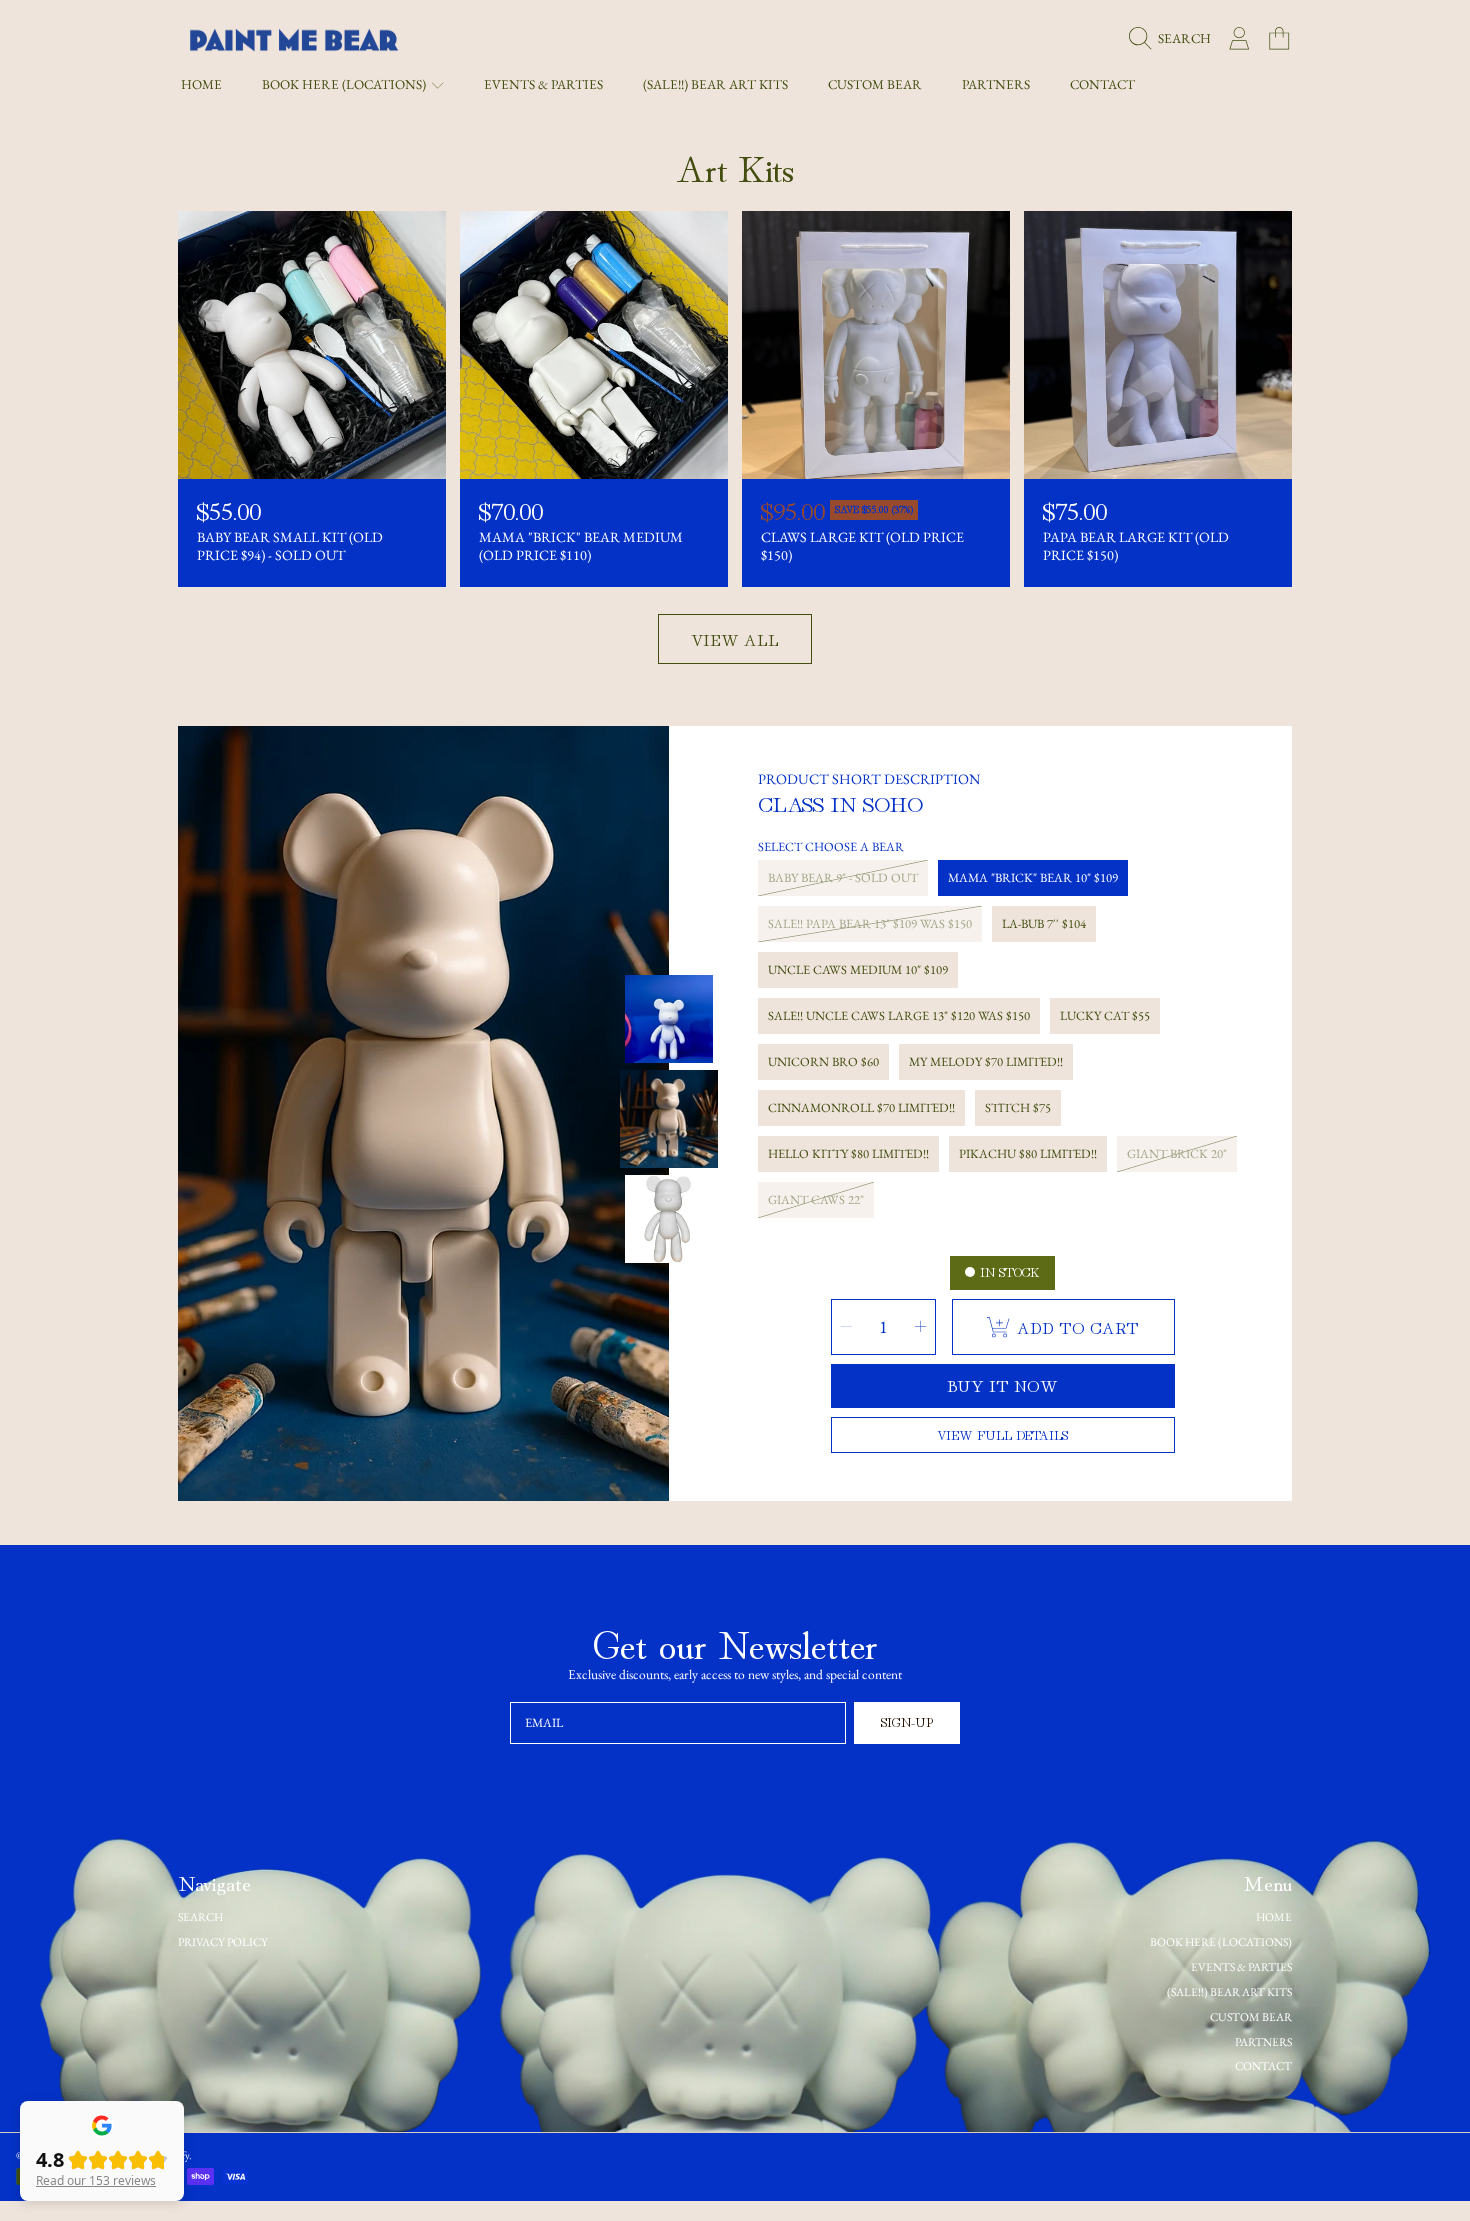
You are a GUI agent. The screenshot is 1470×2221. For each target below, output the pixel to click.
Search (200, 1916)
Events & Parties (1241, 1966)
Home (1274, 1916)
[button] (1174, 39)
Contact (1263, 2065)
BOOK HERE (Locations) (345, 84)
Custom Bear (1251, 2016)
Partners (1263, 2041)
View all (735, 639)
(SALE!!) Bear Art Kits (1229, 1991)
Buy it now (1002, 1385)
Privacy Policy (223, 1941)
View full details (1002, 1434)
